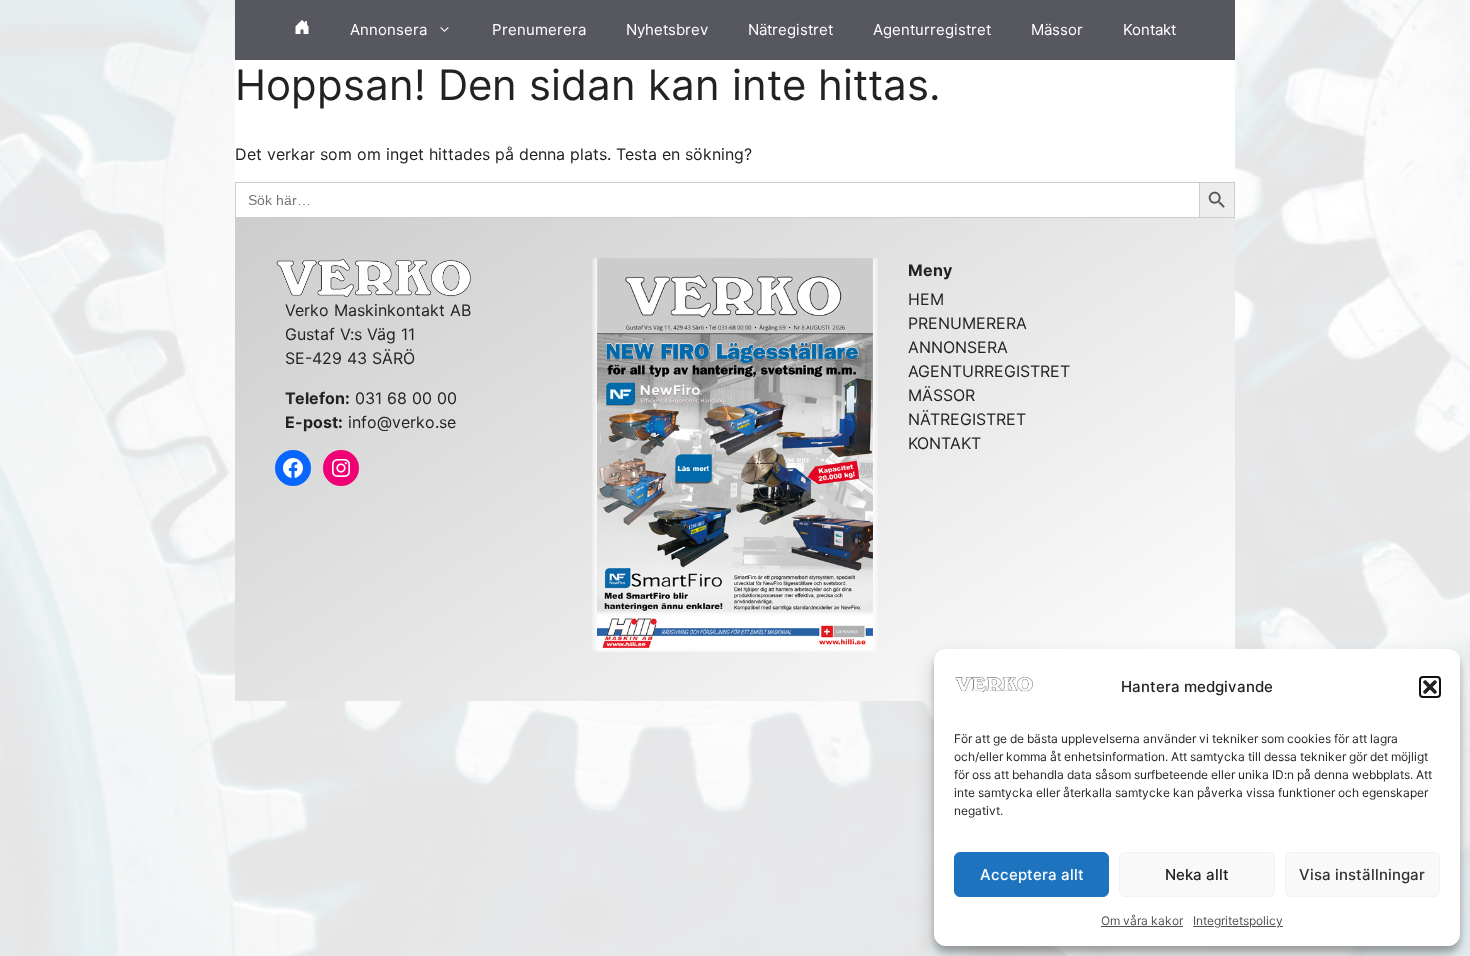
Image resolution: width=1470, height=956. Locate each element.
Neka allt (1197, 874)
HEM (926, 299)
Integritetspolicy (1238, 920)
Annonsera (388, 29)
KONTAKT (944, 443)
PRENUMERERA (967, 323)
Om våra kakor (1142, 920)
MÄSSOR (941, 395)
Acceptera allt (1032, 874)
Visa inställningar (1362, 874)
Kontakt (1149, 29)
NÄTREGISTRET (967, 419)
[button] (1430, 687)
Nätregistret (790, 29)
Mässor (1057, 29)
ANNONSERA (958, 347)
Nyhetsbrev (667, 29)
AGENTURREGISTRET (989, 371)
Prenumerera (539, 29)
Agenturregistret (932, 29)
